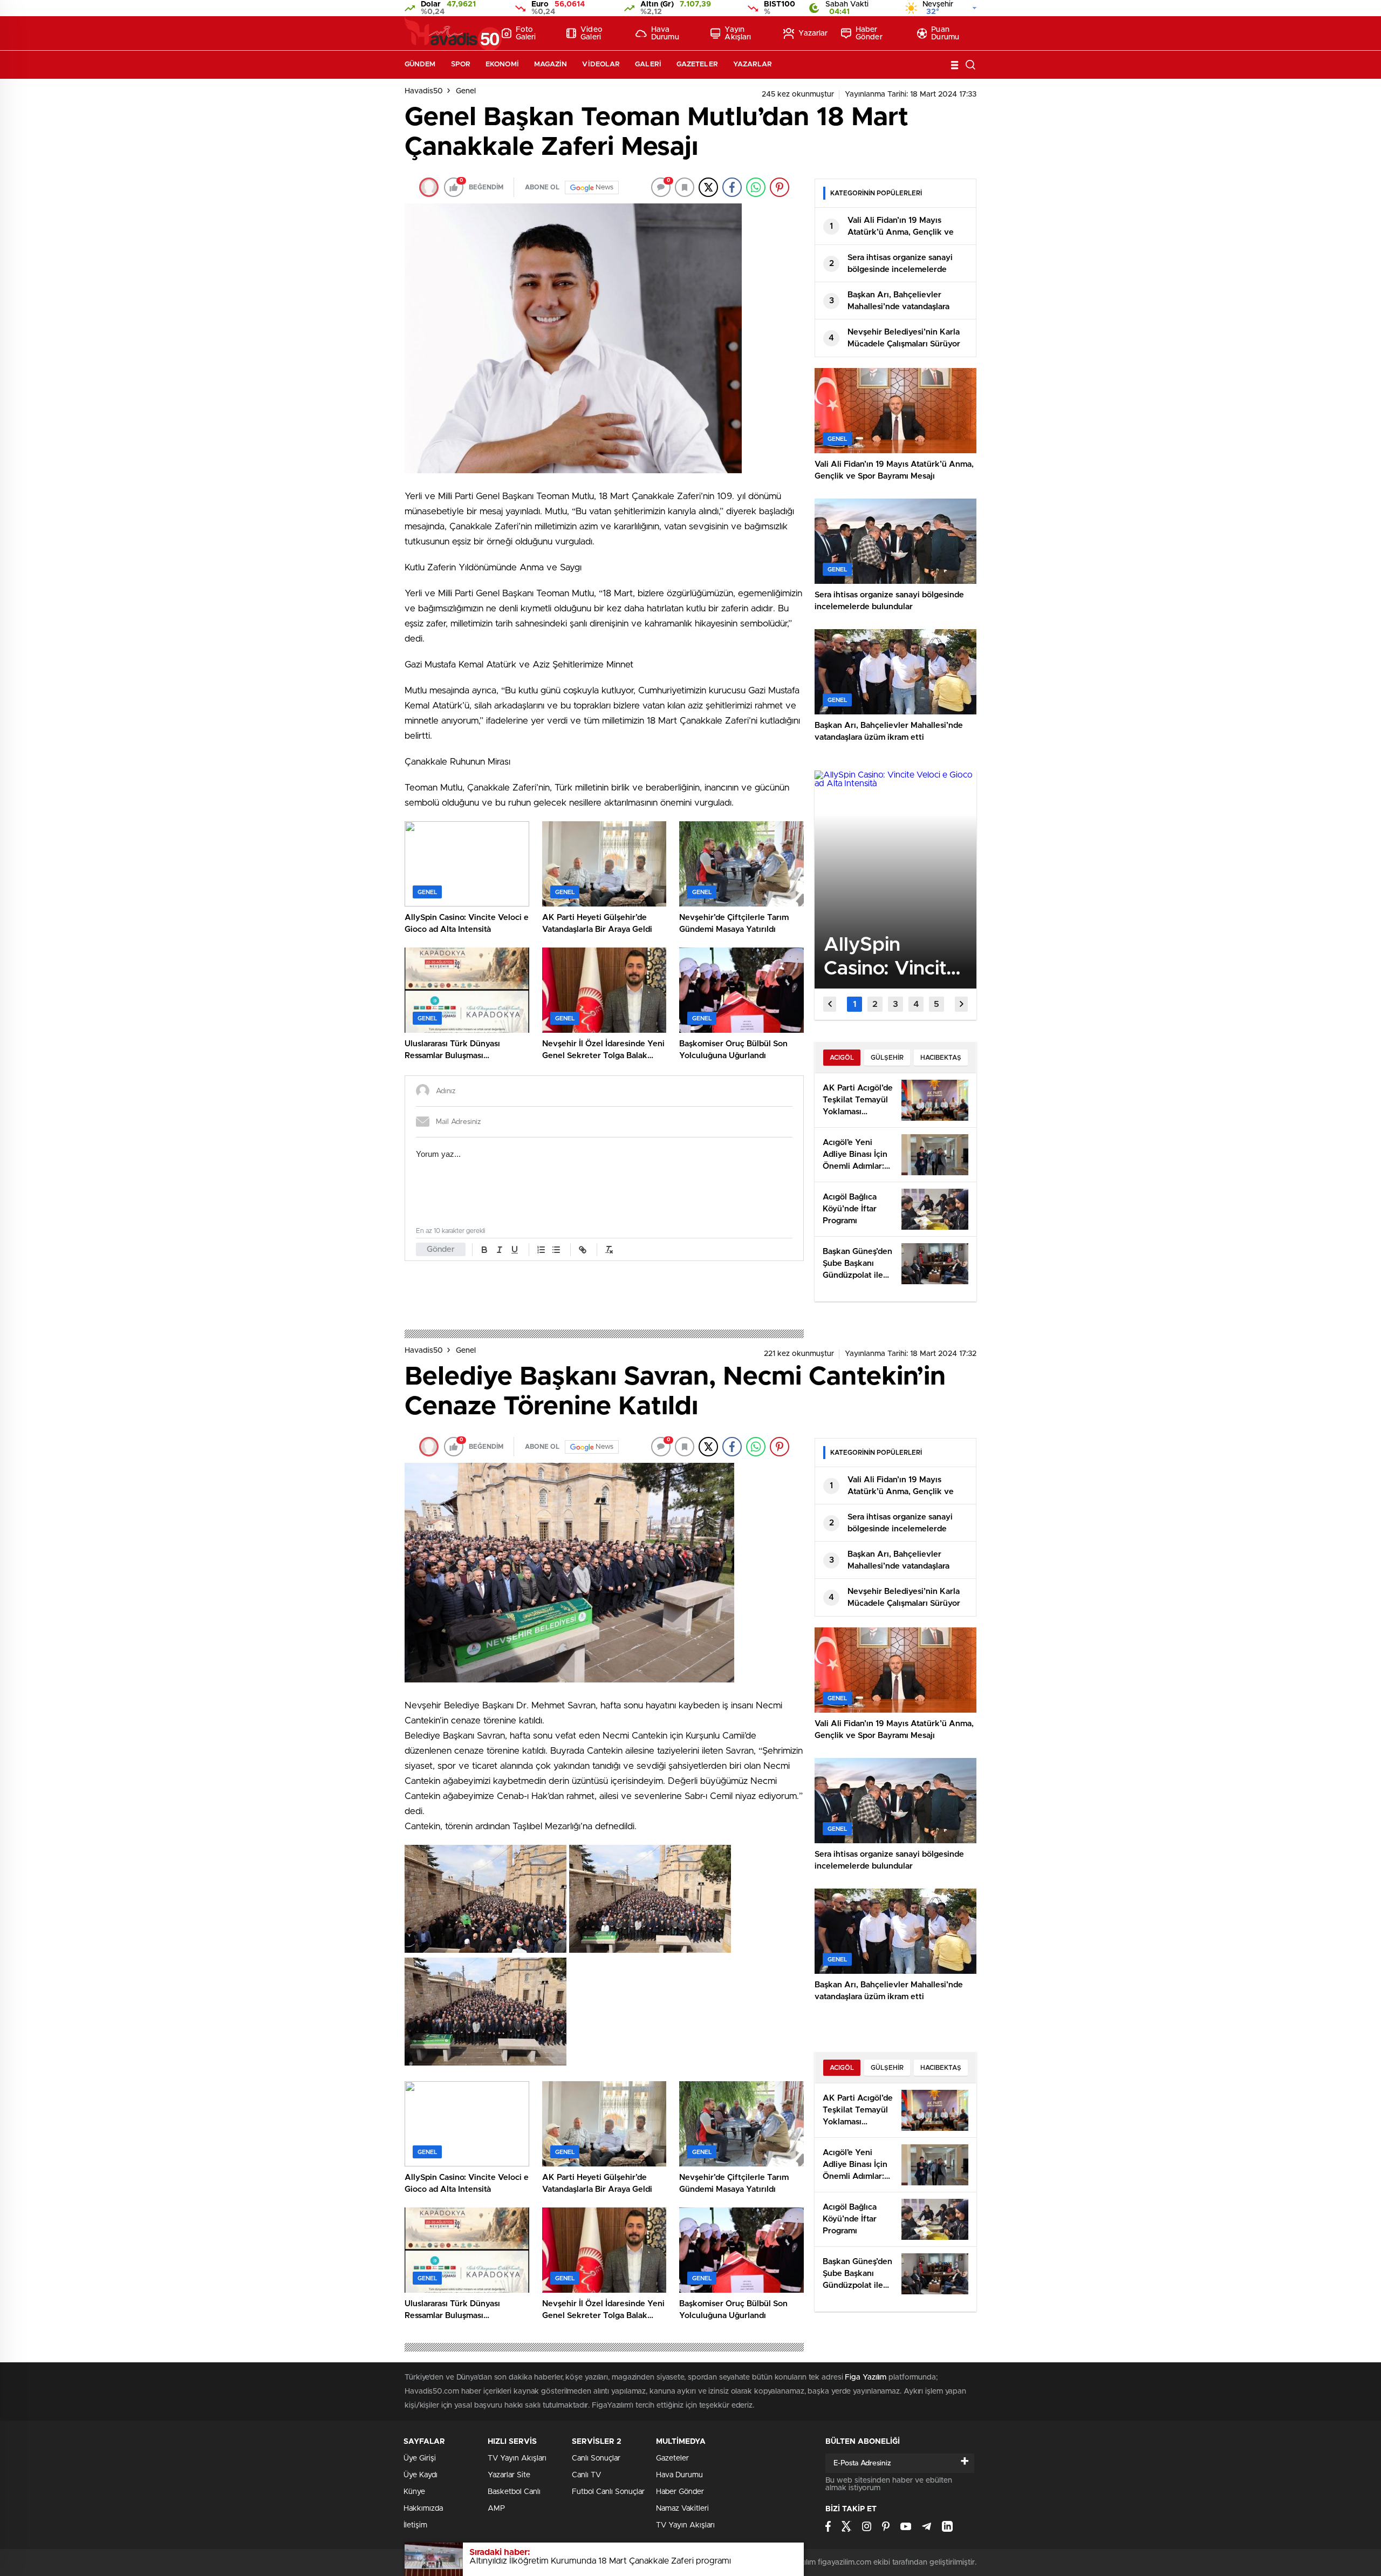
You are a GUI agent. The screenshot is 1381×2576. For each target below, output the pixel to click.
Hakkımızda (423, 2509)
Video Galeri (592, 33)
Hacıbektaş (941, 1058)
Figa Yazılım (866, 2377)
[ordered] (541, 1250)
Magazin (551, 64)
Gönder (441, 1249)
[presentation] (830, 1004)
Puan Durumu (945, 33)
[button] (854, 1004)
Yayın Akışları (738, 33)
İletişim (415, 2525)
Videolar (601, 64)
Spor (461, 64)
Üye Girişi (420, 2458)
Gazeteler (697, 64)
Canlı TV (586, 2475)
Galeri (648, 64)
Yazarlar (813, 33)
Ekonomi (502, 64)
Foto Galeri (526, 33)
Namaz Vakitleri (682, 2509)
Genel (466, 91)
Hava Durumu (665, 33)
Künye (414, 2492)
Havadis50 (424, 91)
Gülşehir (887, 1058)
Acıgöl (842, 1058)
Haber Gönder (869, 33)
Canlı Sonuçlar (596, 2458)
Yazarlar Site (509, 2475)
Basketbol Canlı (514, 2492)
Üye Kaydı (421, 2475)
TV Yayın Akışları (517, 2458)
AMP (496, 2509)
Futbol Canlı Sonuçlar (608, 2492)
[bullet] (556, 1250)
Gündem (420, 64)
